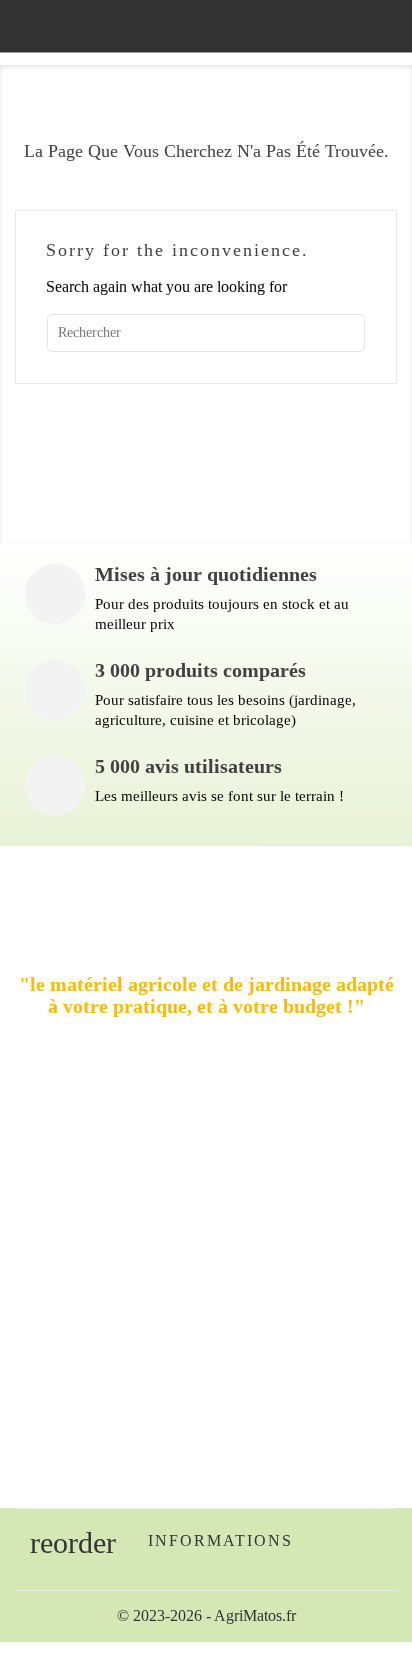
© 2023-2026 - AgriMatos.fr (206, 1615)
